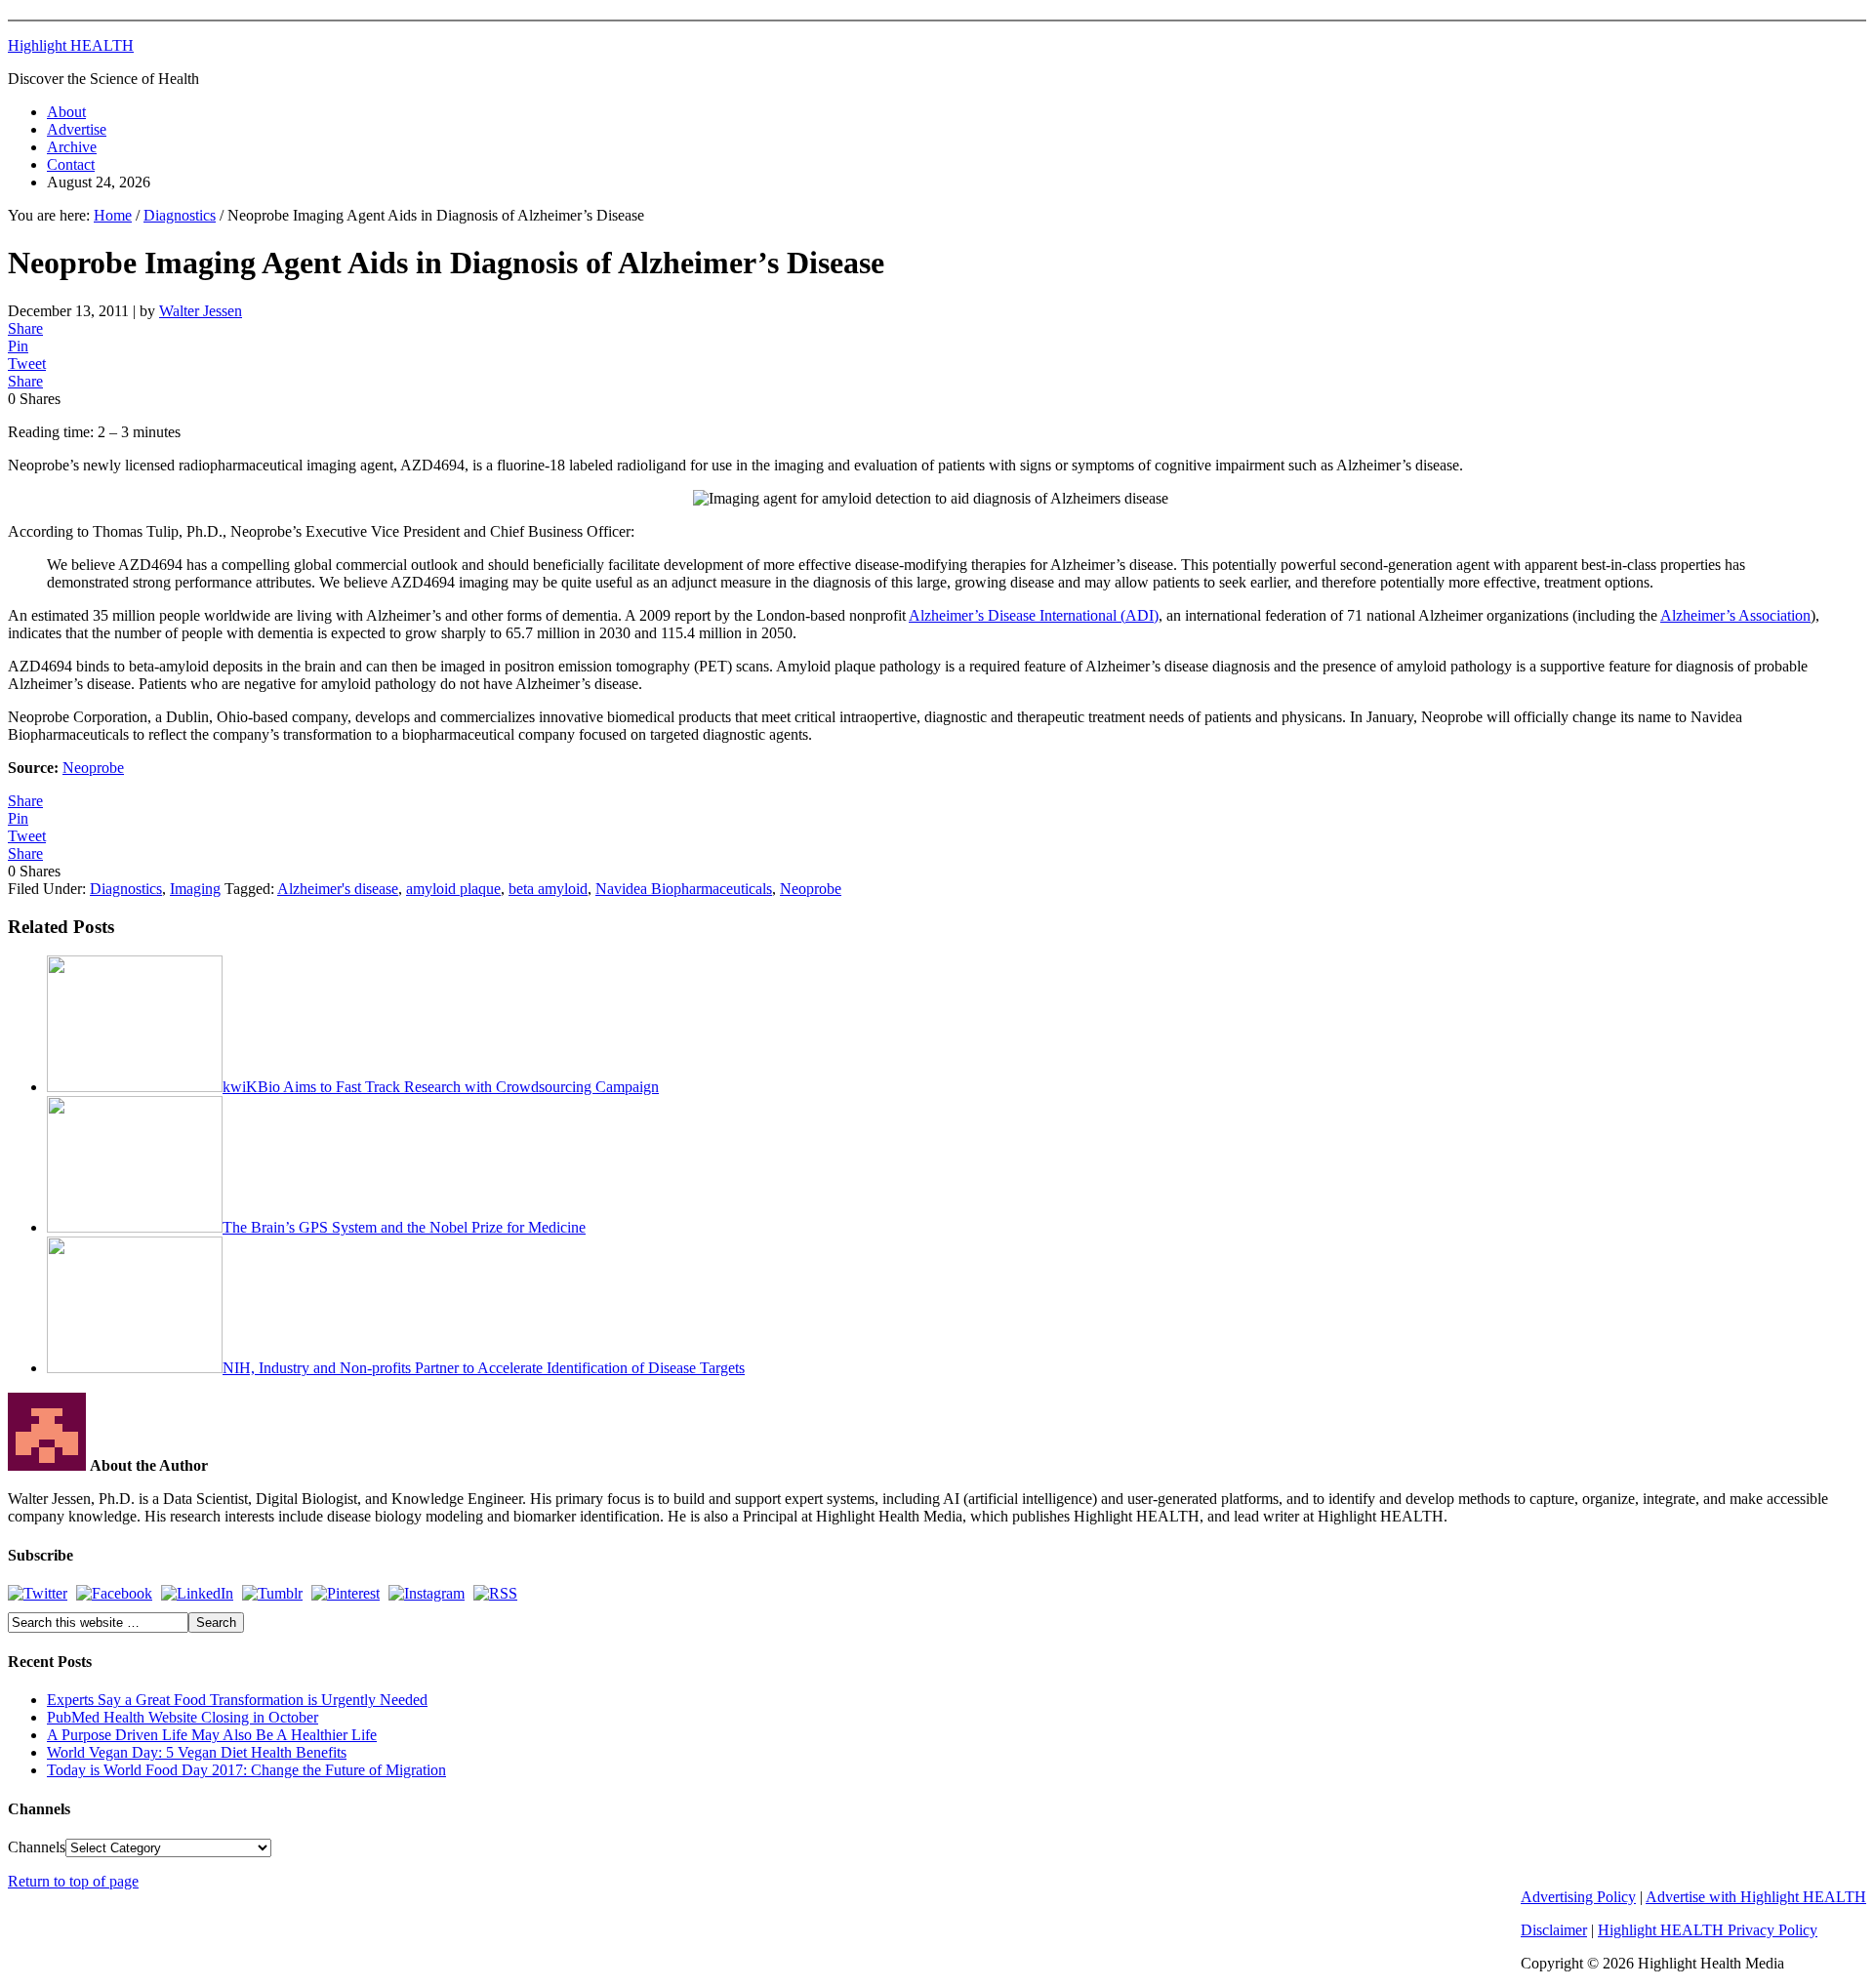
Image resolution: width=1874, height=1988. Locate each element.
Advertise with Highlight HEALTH (1756, 1897)
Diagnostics (126, 889)
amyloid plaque (453, 889)
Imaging (195, 889)
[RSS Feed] (495, 1593)
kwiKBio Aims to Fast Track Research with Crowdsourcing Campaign (441, 1087)
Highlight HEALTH (71, 45)
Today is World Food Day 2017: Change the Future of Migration (246, 1770)
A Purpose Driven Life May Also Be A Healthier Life (212, 1735)
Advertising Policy (1578, 1897)
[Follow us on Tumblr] (272, 1593)
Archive (72, 147)
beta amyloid (548, 889)
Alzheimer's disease (338, 889)
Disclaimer (1554, 1930)
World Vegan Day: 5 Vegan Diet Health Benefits (197, 1752)
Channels (37, 1847)
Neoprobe (93, 768)
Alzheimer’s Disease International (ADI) (1034, 615)
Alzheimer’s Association (1735, 615)
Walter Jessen (201, 311)
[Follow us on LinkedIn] (197, 1593)
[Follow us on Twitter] (38, 1593)
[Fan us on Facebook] (114, 1593)
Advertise (77, 129)
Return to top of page (73, 1881)
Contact (71, 164)
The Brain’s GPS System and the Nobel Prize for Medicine (404, 1227)
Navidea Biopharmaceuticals (684, 889)
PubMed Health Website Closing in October (183, 1717)
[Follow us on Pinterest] (346, 1593)
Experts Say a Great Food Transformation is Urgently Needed (237, 1700)
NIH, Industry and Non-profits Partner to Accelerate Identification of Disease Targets (484, 1368)
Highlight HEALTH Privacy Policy (1708, 1930)
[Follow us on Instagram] (427, 1593)
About (66, 112)
